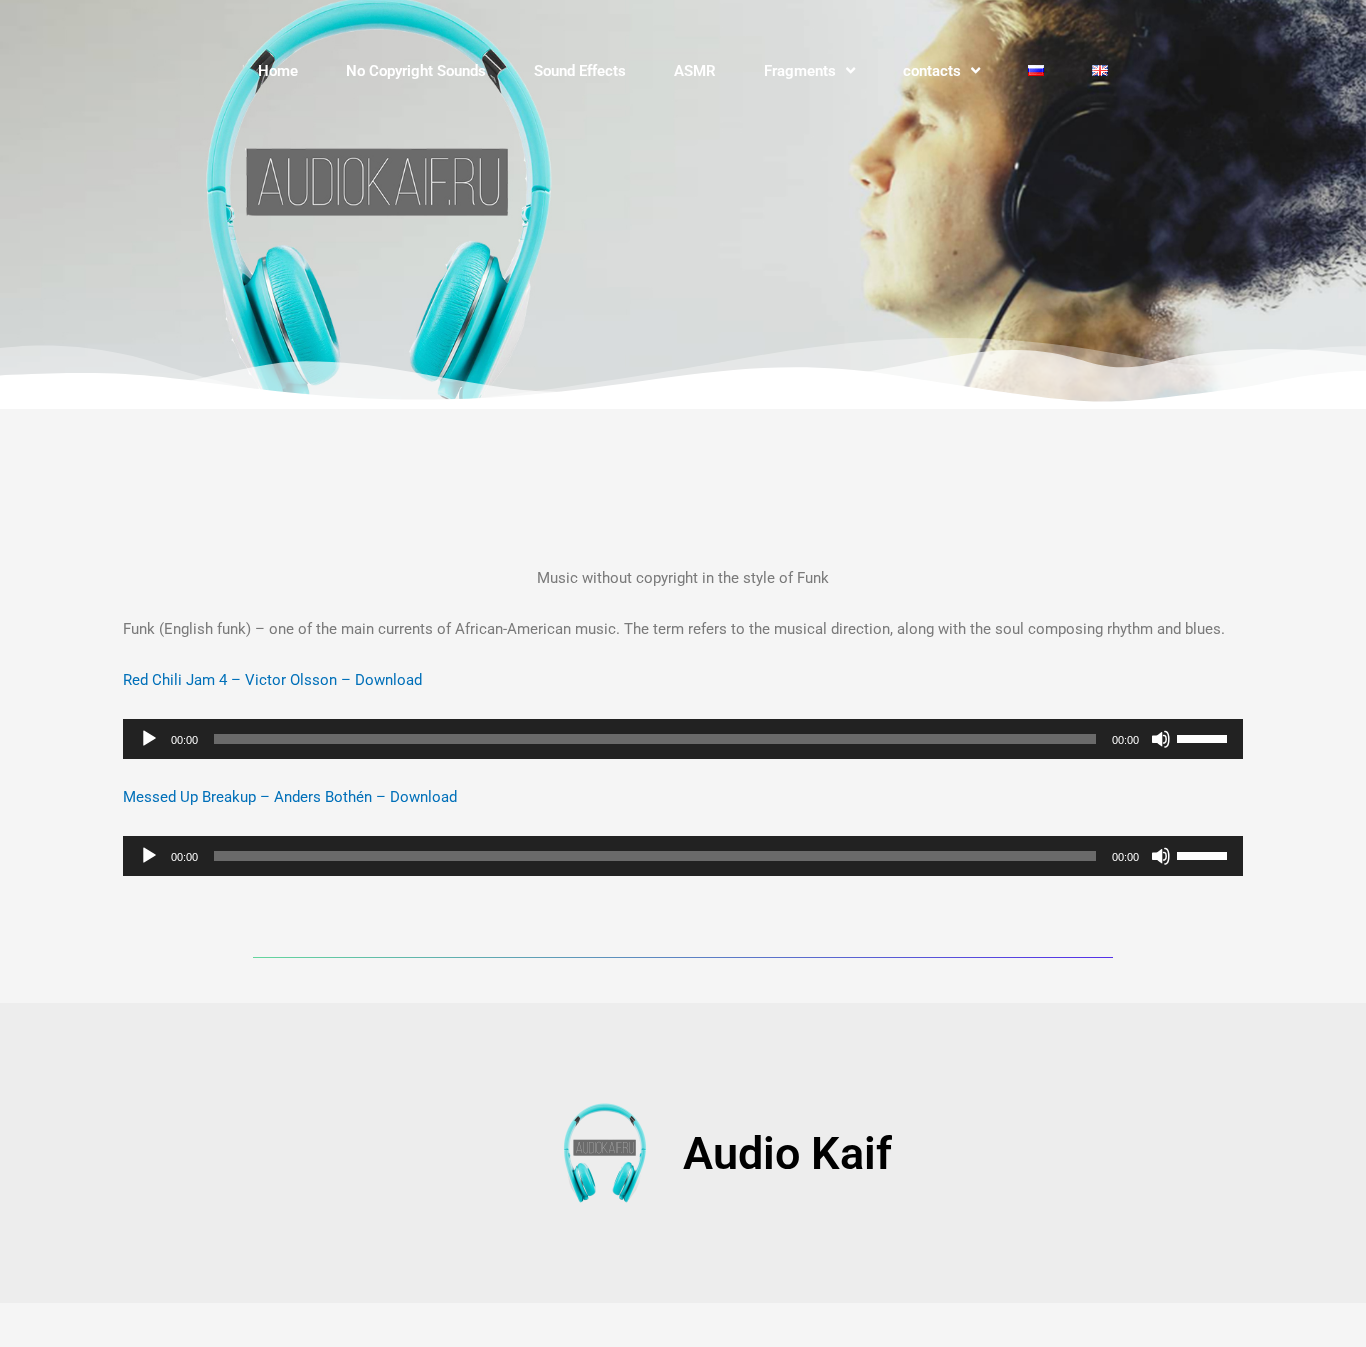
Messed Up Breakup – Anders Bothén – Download (290, 797)
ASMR (695, 71)
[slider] (1205, 737)
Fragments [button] (800, 71)
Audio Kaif (787, 1153)
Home (278, 71)
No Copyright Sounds (416, 71)
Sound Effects (580, 71)
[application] (683, 739)
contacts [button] (932, 71)
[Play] (149, 739)
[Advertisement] (613, 478)
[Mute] (1161, 739)
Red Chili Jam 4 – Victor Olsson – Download (272, 680)
